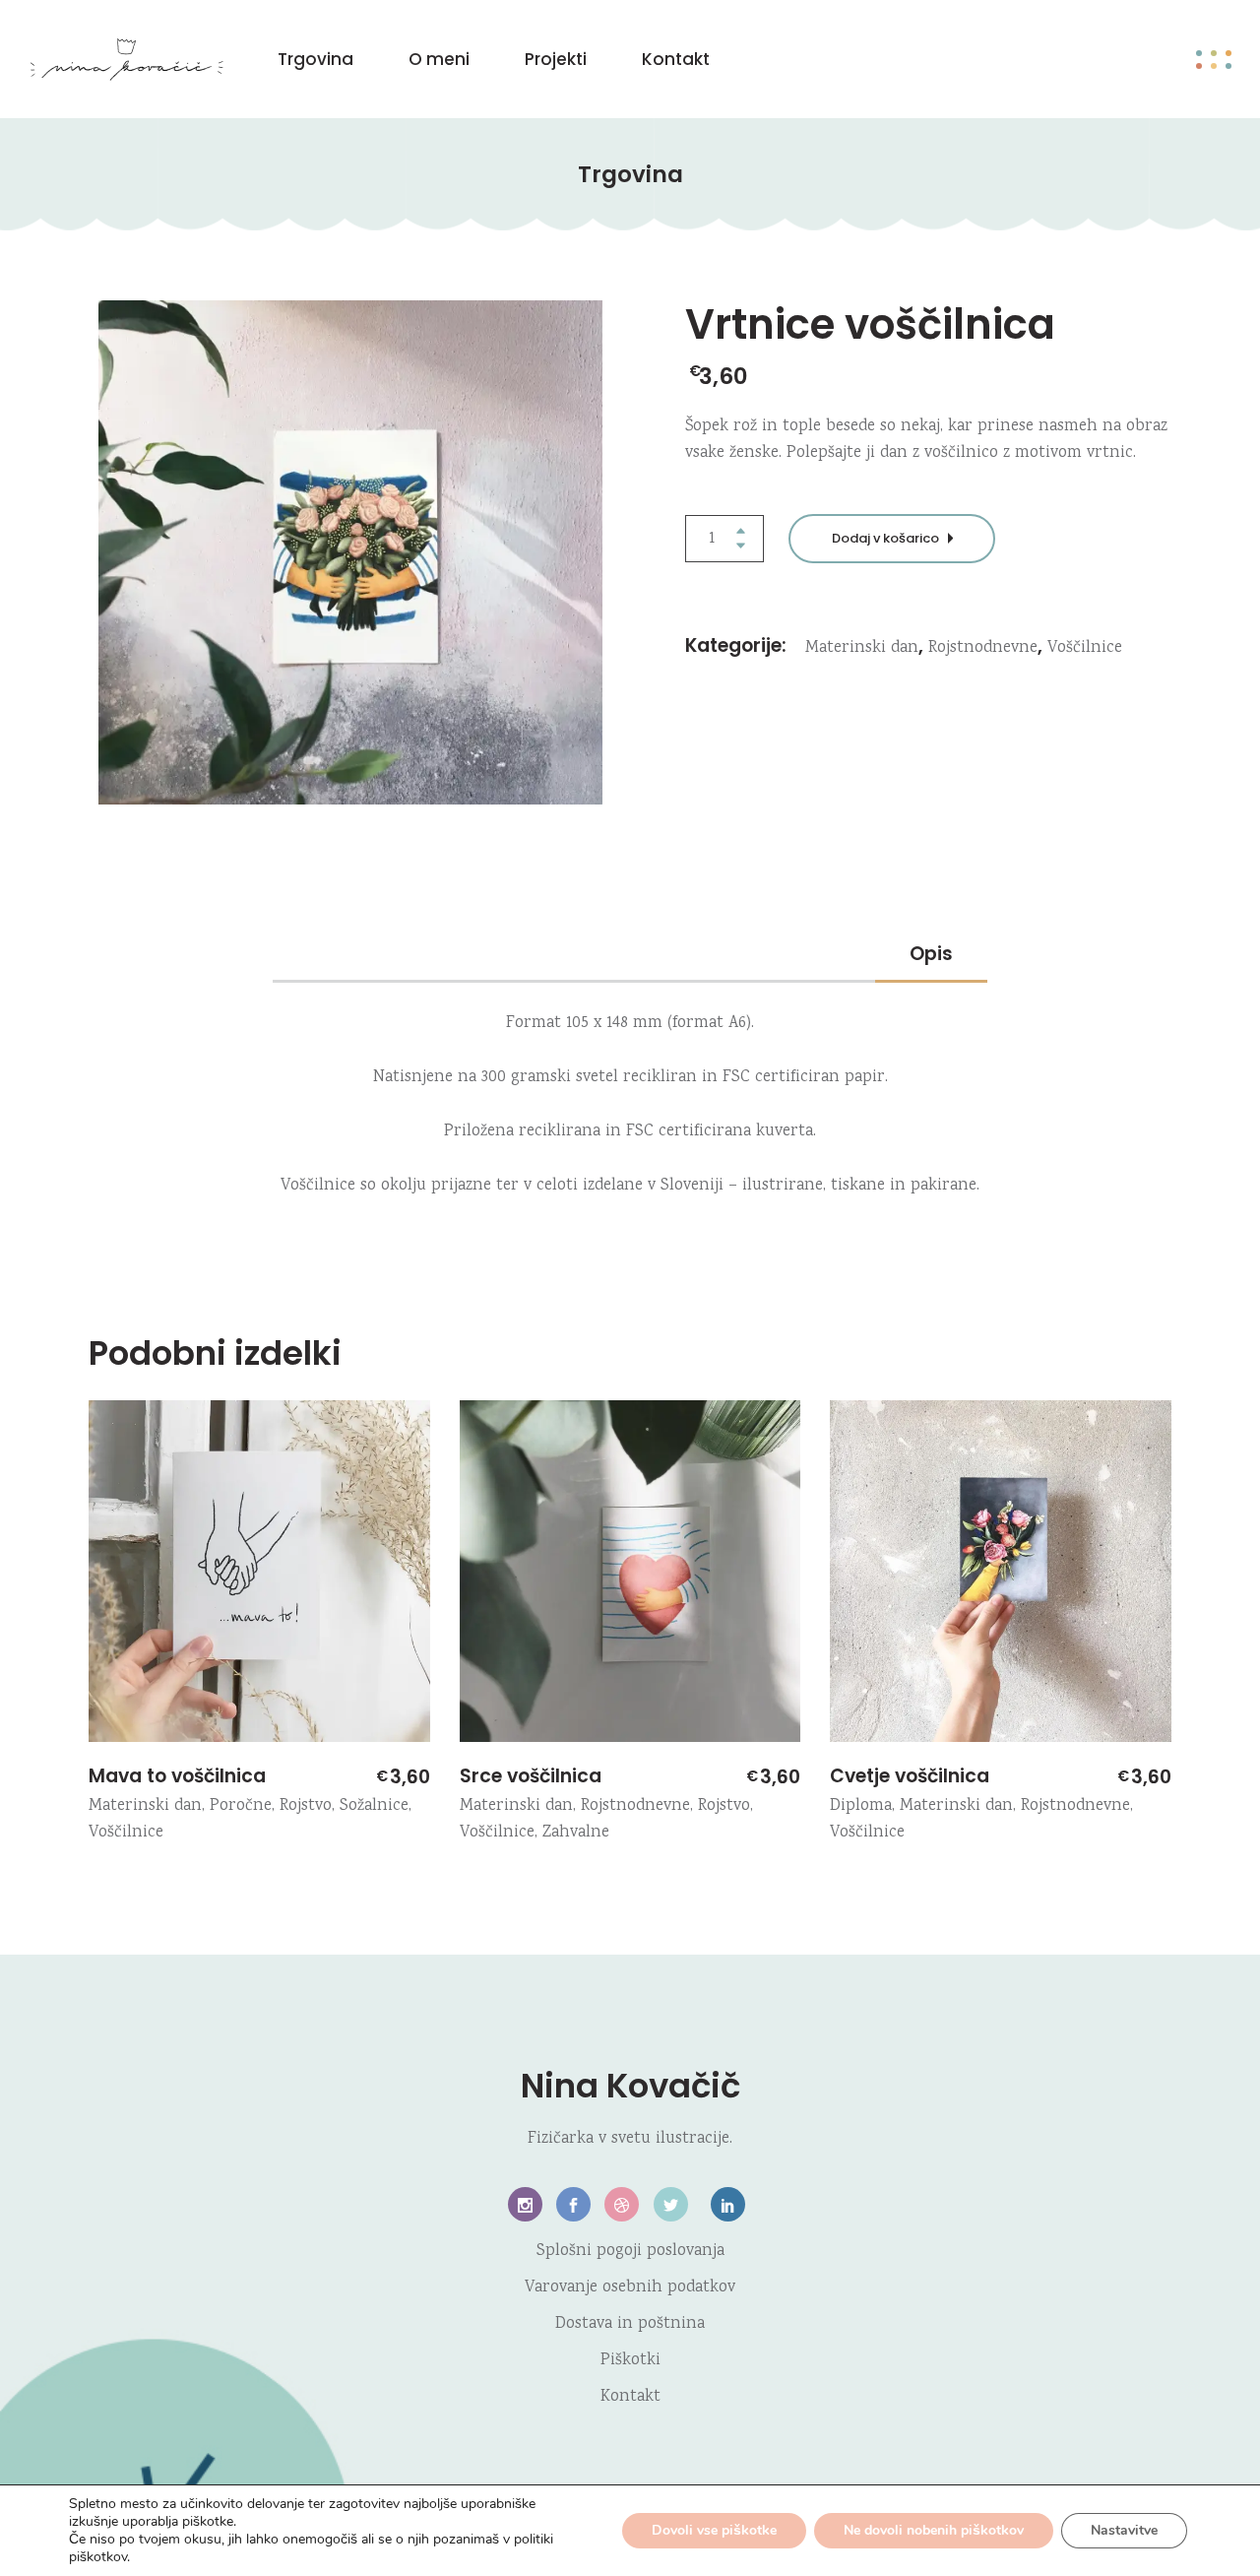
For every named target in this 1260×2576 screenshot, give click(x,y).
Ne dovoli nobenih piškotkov (934, 2530)
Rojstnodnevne (983, 648)
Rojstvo (306, 1806)
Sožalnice (374, 1806)
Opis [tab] (931, 954)
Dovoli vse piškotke (714, 2530)
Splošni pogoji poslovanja (630, 2252)
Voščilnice (1085, 648)
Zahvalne (576, 1833)
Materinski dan (862, 648)
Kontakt (630, 2397)
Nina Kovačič (630, 2086)
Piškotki (630, 2361)
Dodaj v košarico (885, 538)
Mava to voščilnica (177, 1776)
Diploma (861, 1806)
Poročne (241, 1806)
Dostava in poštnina (630, 2324)
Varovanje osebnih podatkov (630, 2288)
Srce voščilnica (531, 1776)
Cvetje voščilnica (910, 1776)
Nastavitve (1124, 2530)
